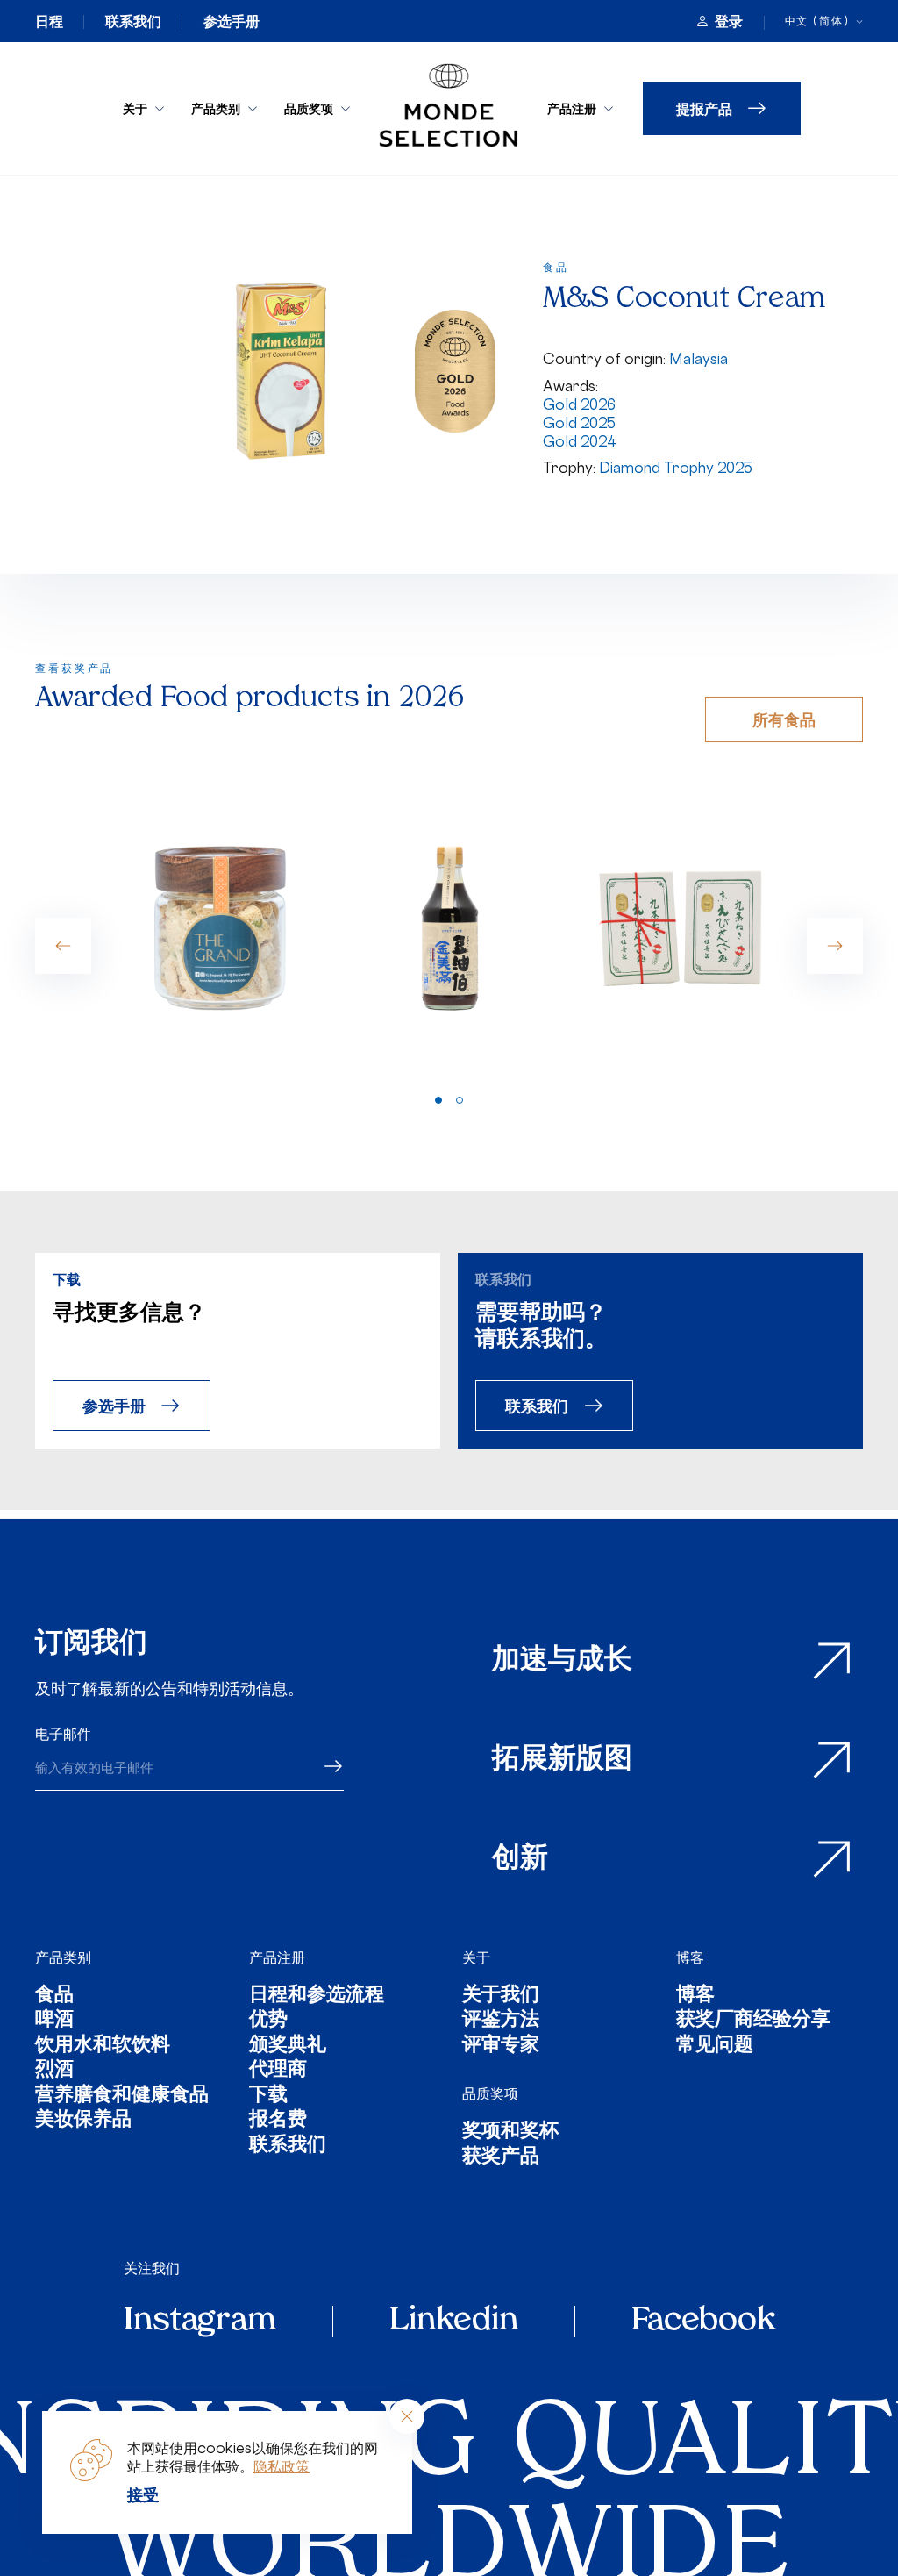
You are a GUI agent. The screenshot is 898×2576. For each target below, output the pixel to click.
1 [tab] (438, 1100)
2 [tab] (460, 1100)
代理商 (278, 2071)
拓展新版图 (562, 1760)
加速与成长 (562, 1661)
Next (835, 946)
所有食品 (784, 719)
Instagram (200, 2322)
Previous (63, 946)
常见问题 (715, 2046)
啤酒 (54, 2021)
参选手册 (232, 21)
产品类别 (216, 108)
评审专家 (501, 2046)
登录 (729, 21)
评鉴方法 (501, 2021)
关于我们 (501, 1996)
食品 (54, 1996)
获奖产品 (501, 2158)
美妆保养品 (83, 2121)
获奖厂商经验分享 (753, 2021)
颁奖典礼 (288, 2046)
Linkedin (454, 2322)
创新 (520, 1859)
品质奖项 (309, 108)
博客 (690, 1957)
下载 (268, 2097)
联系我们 (133, 21)
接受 (143, 2494)
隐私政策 (282, 2466)
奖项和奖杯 (510, 2132)
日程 (49, 21)
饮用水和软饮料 (103, 2046)
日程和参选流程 (317, 1996)
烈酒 (54, 2071)
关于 (135, 108)
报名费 (278, 2121)
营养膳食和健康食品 (122, 2097)
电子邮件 (63, 1734)
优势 (268, 2021)
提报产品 (704, 108)
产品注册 (572, 108)
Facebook (703, 2322)
